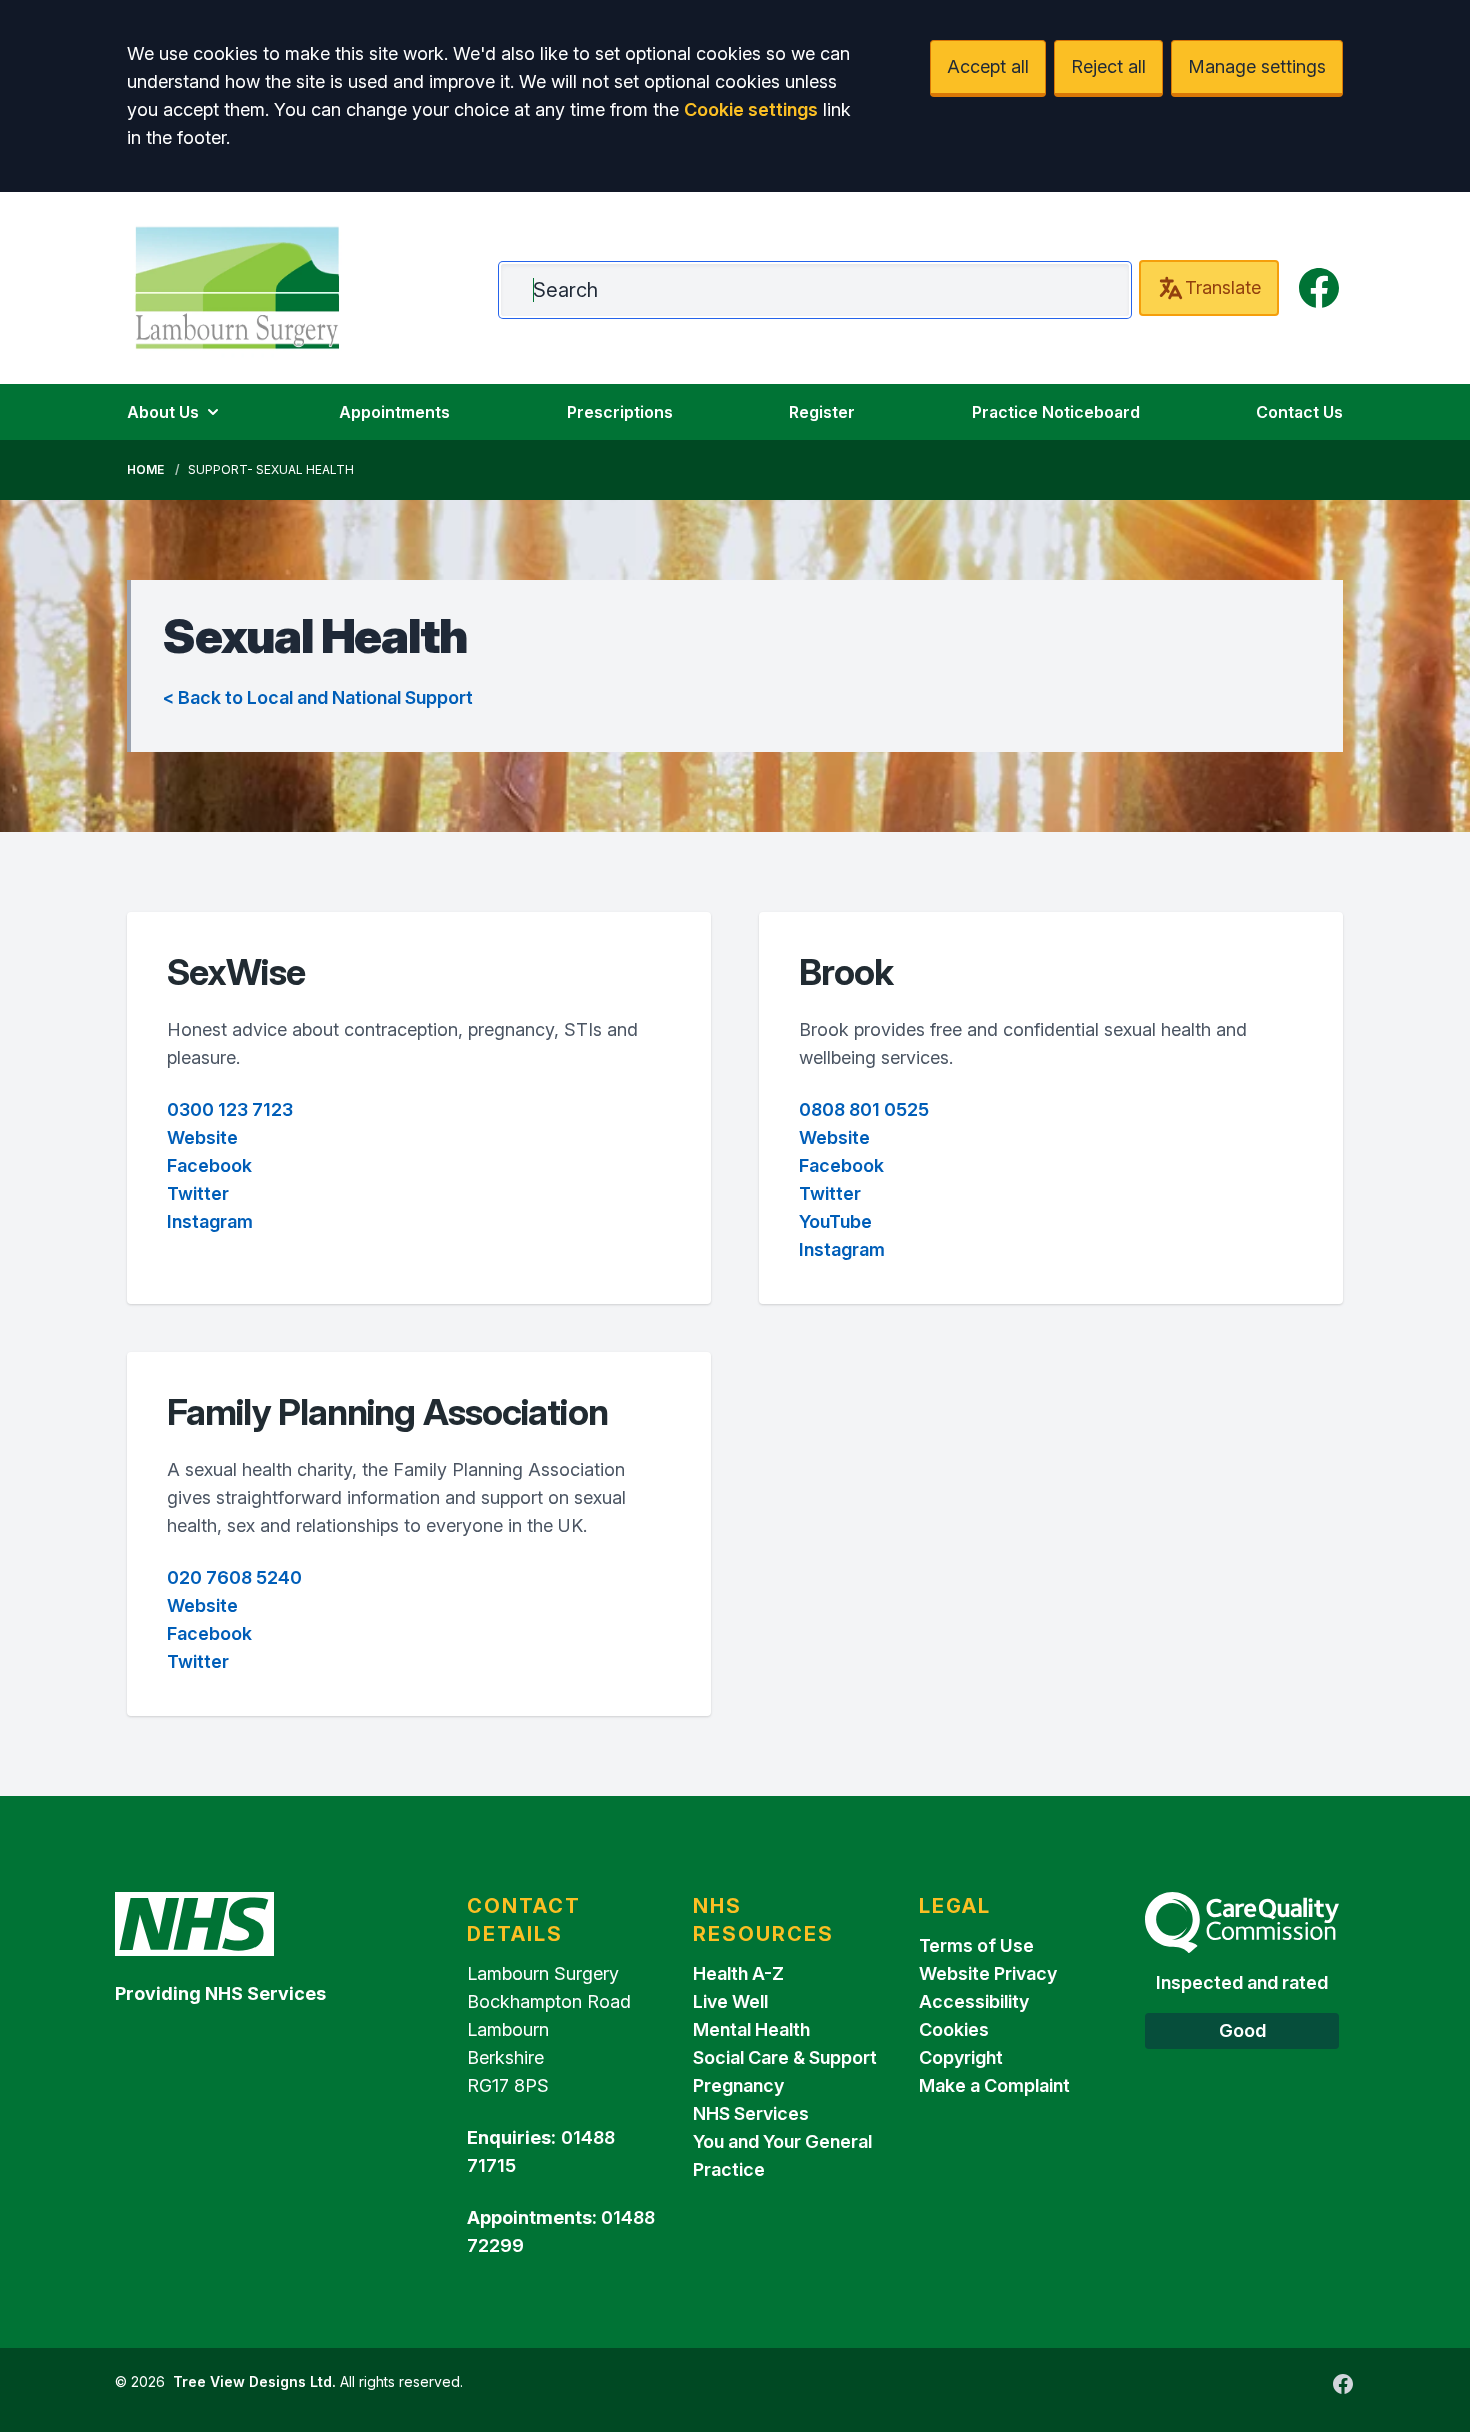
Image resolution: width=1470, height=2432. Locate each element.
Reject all (1108, 66)
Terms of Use (976, 1945)
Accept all (988, 66)
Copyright (961, 2057)
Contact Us (1299, 412)
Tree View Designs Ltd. (254, 2381)
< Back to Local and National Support (318, 697)
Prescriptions (620, 412)
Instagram (210, 1221)
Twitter (198, 1193)
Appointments (394, 412)
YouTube (835, 1221)
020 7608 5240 (234, 1577)
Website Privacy (988, 1973)
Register (822, 412)
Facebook (209, 1165)
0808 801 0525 (864, 1109)
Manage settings (1257, 66)
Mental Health (751, 2029)
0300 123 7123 (230, 1109)
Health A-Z (738, 1973)
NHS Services (751, 2113)
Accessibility (974, 2001)
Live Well (730, 2001)
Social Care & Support (785, 2057)
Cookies (954, 2029)
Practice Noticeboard (1056, 412)
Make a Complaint (994, 2085)
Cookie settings (751, 109)
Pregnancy (738, 2085)
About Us (163, 412)
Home (145, 469)
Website (202, 1137)
